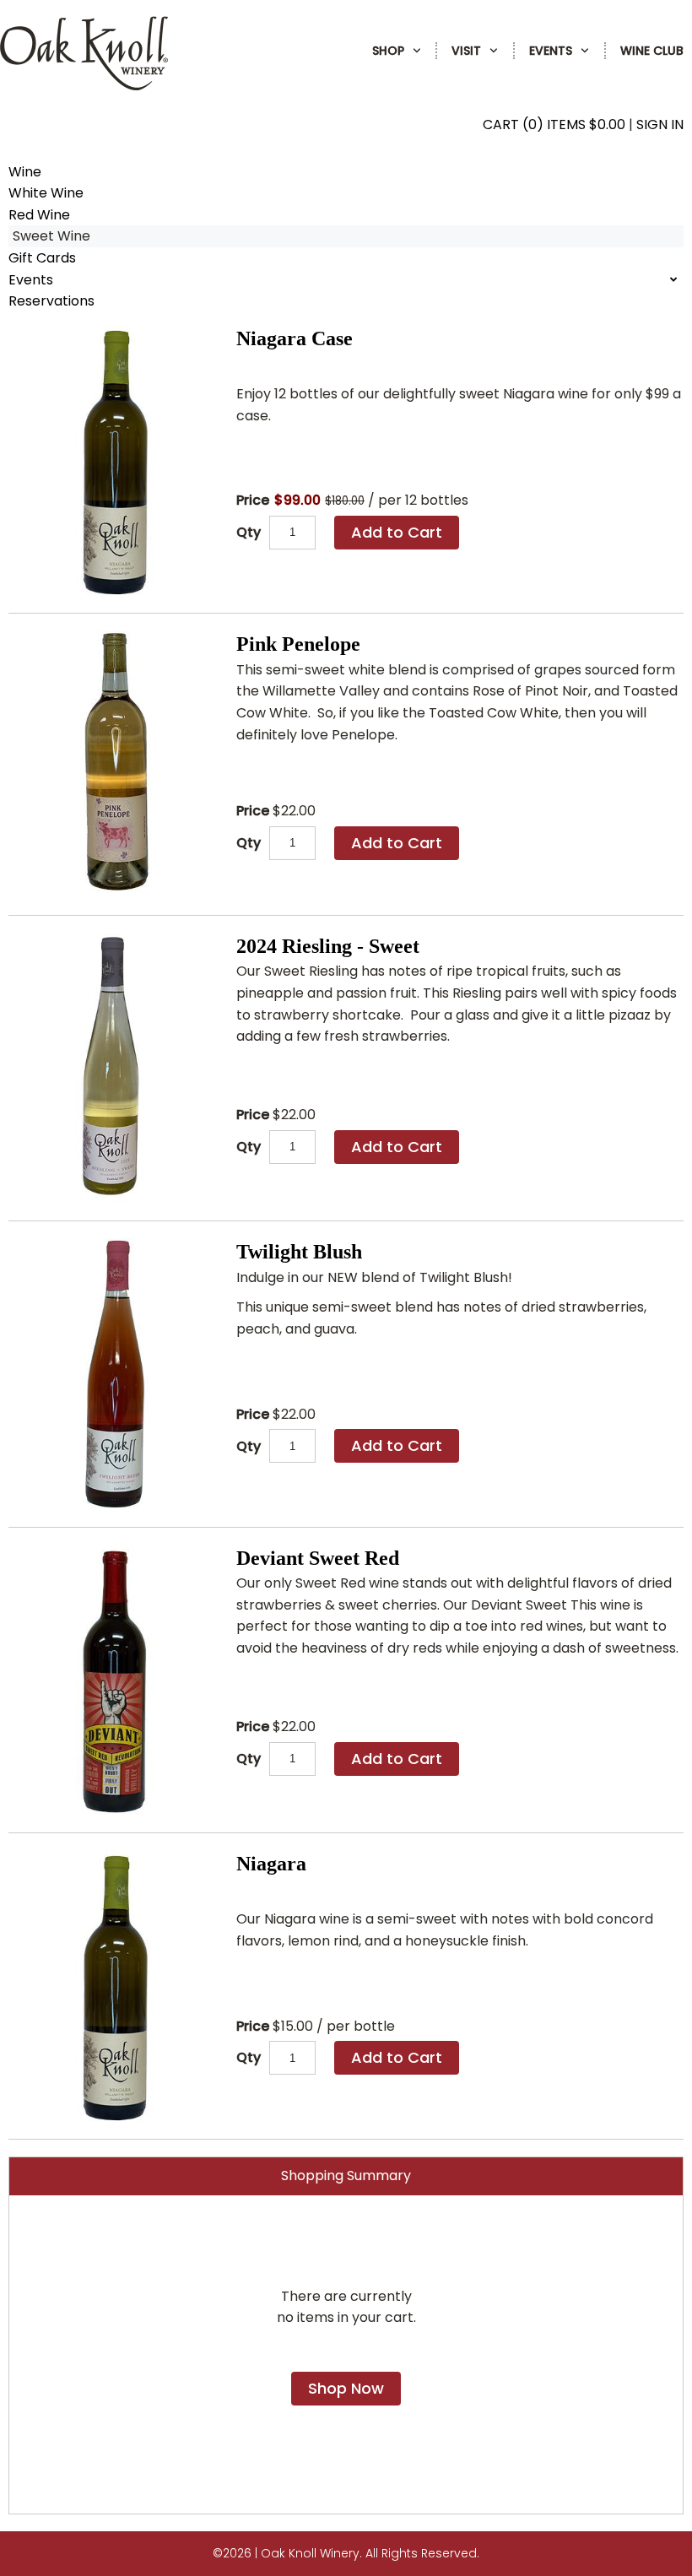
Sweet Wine (51, 236)
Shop (388, 51)
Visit (466, 51)
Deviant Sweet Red (318, 1558)
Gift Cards (42, 258)
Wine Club (652, 51)
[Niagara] (114, 1986)
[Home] (84, 86)
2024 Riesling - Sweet (328, 946)
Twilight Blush (299, 1252)
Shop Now (346, 2388)
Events (551, 51)
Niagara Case (295, 338)
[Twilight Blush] (114, 1374)
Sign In (660, 124)
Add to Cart (397, 532)
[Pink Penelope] (114, 764)
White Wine (46, 193)
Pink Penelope (298, 644)
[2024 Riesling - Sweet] (114, 1068)
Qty (249, 532)
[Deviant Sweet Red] (114, 1680)
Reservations (51, 301)
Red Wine (39, 215)
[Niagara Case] (114, 460)
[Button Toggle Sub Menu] (413, 51)
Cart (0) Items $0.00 (554, 124)
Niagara (271, 1864)
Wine (25, 172)
